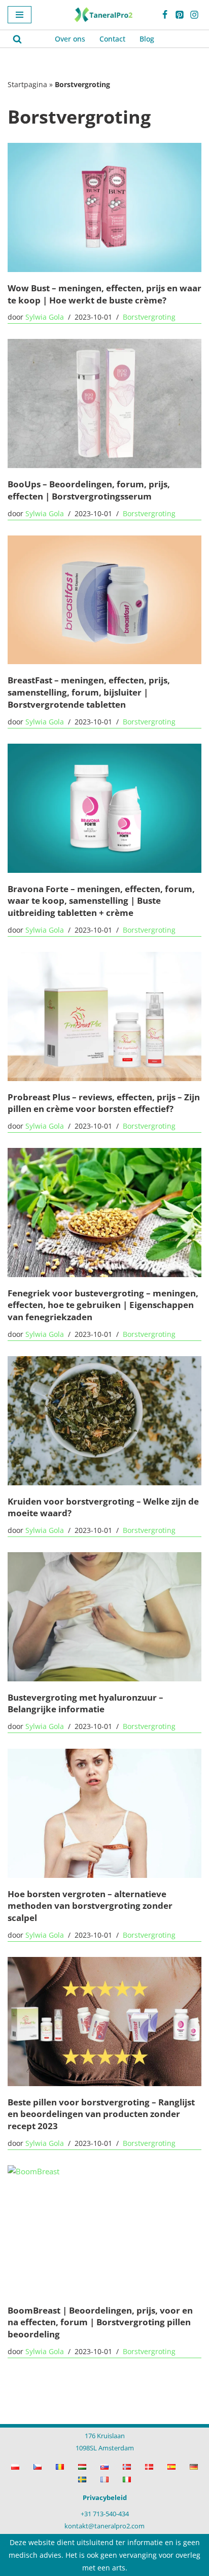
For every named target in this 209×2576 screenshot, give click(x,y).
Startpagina (27, 84)
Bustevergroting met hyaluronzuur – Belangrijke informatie (85, 1703)
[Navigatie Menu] (20, 15)
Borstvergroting (149, 317)
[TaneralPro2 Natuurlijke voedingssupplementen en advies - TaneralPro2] (104, 15)
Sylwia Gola (45, 317)
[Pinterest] (180, 15)
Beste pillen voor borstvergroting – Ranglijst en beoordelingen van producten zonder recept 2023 (101, 2114)
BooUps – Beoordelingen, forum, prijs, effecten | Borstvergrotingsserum (89, 490)
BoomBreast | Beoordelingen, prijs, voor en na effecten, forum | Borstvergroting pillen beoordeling (100, 2322)
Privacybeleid (105, 2497)
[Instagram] (194, 15)
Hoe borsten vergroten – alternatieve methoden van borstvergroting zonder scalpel (90, 1906)
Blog (147, 39)
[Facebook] (165, 15)
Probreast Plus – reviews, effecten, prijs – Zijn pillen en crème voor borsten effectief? (104, 1103)
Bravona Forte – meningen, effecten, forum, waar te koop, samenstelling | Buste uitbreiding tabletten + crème (101, 900)
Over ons (70, 39)
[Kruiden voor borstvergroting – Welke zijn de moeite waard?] (104, 1421)
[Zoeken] (17, 39)
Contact (112, 39)
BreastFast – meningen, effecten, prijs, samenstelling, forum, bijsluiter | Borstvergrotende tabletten (89, 692)
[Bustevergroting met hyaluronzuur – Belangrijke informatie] (104, 1617)
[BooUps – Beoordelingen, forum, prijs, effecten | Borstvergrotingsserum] (104, 403)
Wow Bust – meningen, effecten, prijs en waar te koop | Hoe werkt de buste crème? (104, 294)
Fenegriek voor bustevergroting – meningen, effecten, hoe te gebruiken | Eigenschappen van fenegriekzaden (103, 1305)
